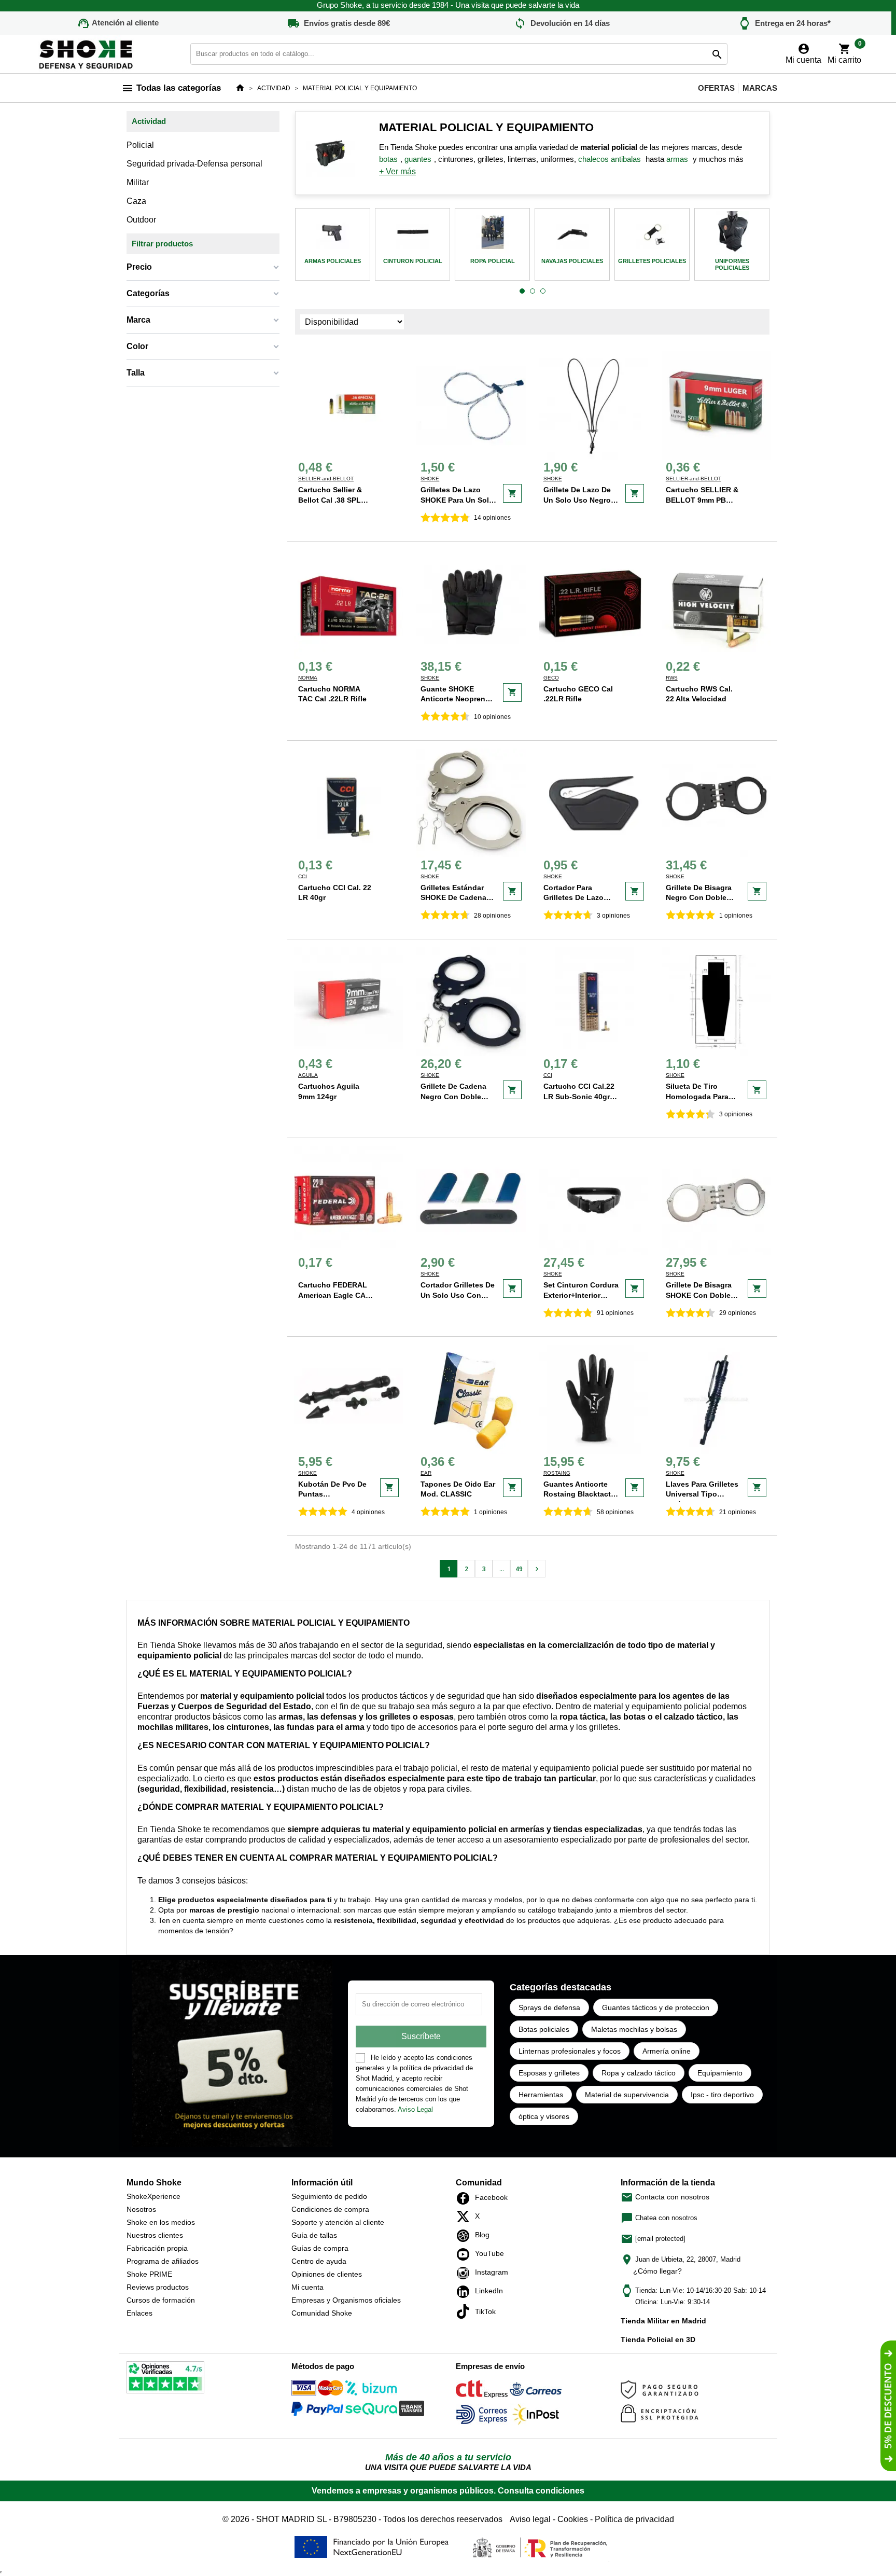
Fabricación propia (157, 2248)
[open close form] (888, 2406)
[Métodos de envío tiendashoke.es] (482, 2391)
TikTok (466, 2311)
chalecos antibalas (610, 159)
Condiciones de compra (330, 2209)
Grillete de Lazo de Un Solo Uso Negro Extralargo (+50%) (577, 500)
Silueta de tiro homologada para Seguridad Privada (698, 1096)
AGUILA (308, 1075)
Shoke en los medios (161, 2222)
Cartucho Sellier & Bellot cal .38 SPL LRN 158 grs (330, 500)
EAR (426, 1473)
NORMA (308, 678)
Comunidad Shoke (322, 2313)
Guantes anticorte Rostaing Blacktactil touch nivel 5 (579, 1494)
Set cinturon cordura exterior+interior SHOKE (581, 1295)
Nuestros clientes (155, 2235)
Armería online (667, 2051)
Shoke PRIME (149, 2274)
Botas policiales (544, 2029)
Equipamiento (720, 2073)
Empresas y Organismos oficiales (346, 2300)
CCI (303, 876)
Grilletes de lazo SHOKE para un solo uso (457, 500)
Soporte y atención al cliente (338, 2222)
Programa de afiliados (163, 2261)
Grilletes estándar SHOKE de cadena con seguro (453, 898)
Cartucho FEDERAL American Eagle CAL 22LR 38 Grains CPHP (336, 1295)
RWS (672, 678)
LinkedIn (466, 2292)
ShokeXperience (153, 2196)
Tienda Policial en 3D (658, 2339)
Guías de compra (320, 2248)
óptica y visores (544, 2116)
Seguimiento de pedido (329, 2196)
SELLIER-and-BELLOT (326, 479)
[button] (522, 292)
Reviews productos (158, 2287)
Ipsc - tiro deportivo (722, 2095)
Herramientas (541, 2095)
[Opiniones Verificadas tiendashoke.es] (165, 2379)
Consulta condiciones (541, 2491)
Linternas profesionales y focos (570, 2051)
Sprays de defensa (549, 2007)
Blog (466, 2236)
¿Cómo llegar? (657, 2271)
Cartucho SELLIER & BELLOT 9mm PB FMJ (702, 500)
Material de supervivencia (627, 2095)
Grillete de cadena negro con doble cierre (453, 1096)
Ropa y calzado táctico (639, 2073)
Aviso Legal (415, 2109)
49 (519, 1569)
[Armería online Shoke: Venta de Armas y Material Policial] (87, 53)
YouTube (466, 2254)
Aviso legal (530, 2519)
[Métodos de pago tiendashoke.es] (317, 2390)
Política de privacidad (634, 2519)
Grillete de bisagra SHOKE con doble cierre (699, 1295)
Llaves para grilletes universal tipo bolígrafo (702, 1494)
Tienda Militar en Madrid (663, 2321)
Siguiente (537, 1569)
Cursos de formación (161, 2300)
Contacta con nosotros (665, 2197)
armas (677, 159)
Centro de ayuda (319, 2261)
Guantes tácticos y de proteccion (656, 2007)
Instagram (466, 2273)
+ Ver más (397, 171)
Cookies (573, 2519)
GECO (551, 678)
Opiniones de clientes (327, 2274)
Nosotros (141, 2209)
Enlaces (139, 2313)
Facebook (466, 2198)
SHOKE (430, 479)
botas (388, 159)
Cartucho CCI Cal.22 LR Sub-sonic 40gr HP (579, 1096)
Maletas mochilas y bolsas (634, 2029)
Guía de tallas (314, 2235)
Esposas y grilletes (549, 2073)
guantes (418, 159)
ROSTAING (557, 1473)
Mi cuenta (307, 2287)
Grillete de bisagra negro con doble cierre (699, 898)
